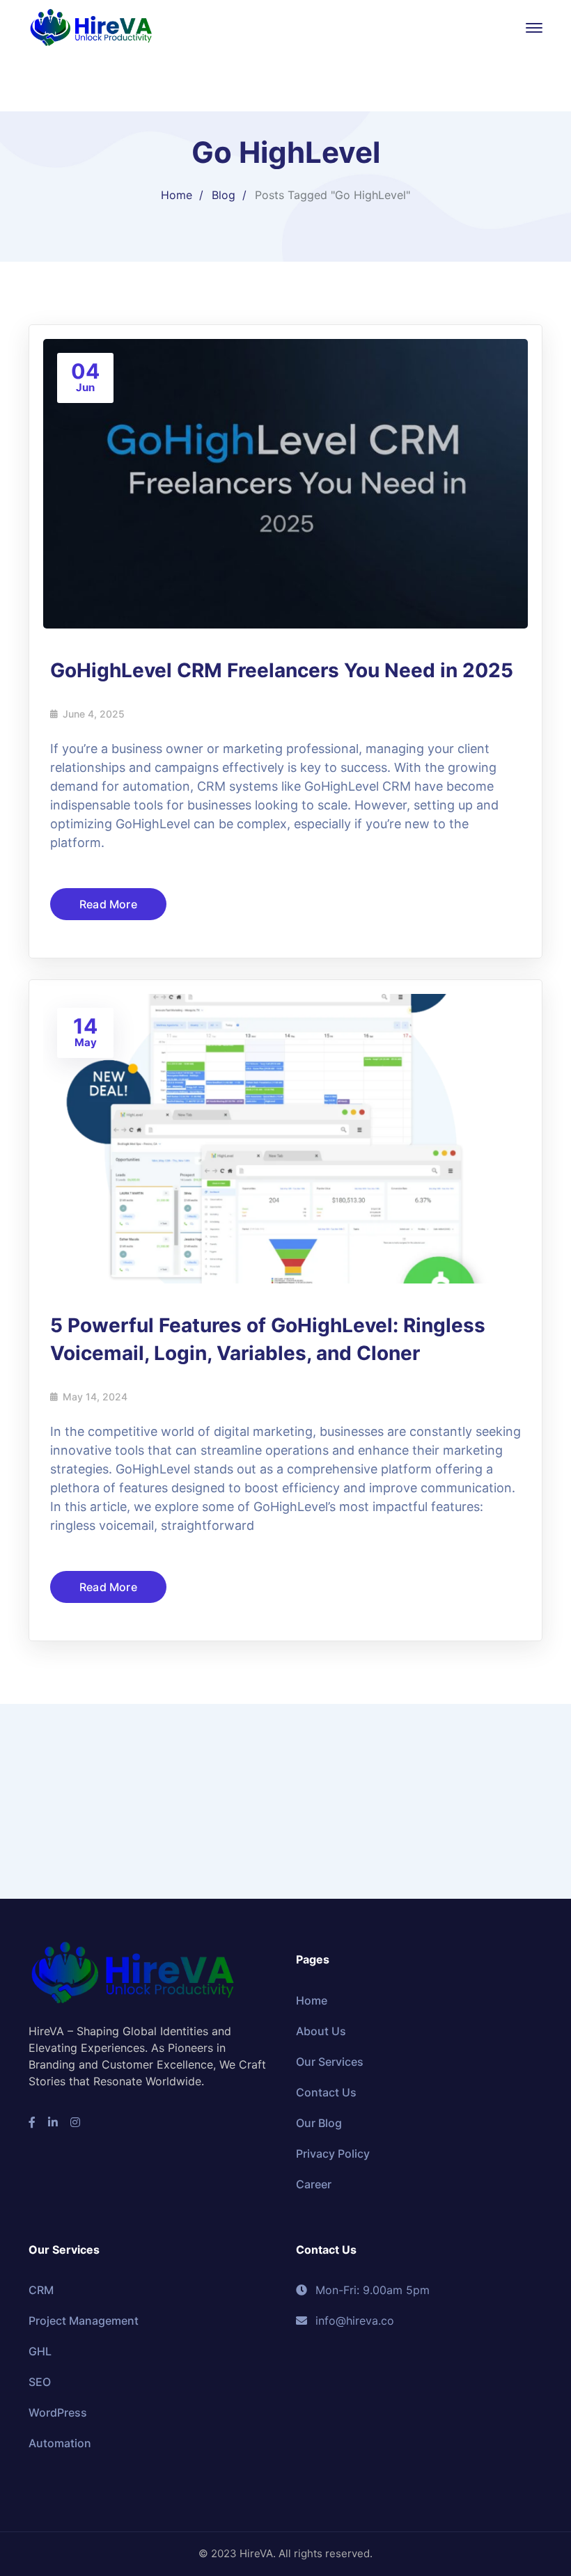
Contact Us (326, 2092)
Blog (224, 195)
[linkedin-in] (53, 2122)
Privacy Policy (333, 2154)
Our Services (330, 2062)
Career (314, 2184)
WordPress (58, 2412)
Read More (108, 904)
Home (177, 195)
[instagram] (75, 2122)
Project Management (84, 2321)
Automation (60, 2443)
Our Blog (319, 2123)
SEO (40, 2382)
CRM (41, 2290)
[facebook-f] (32, 2122)
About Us (321, 2031)
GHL (40, 2351)
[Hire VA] (91, 26)
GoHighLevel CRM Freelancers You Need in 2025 (282, 670)
